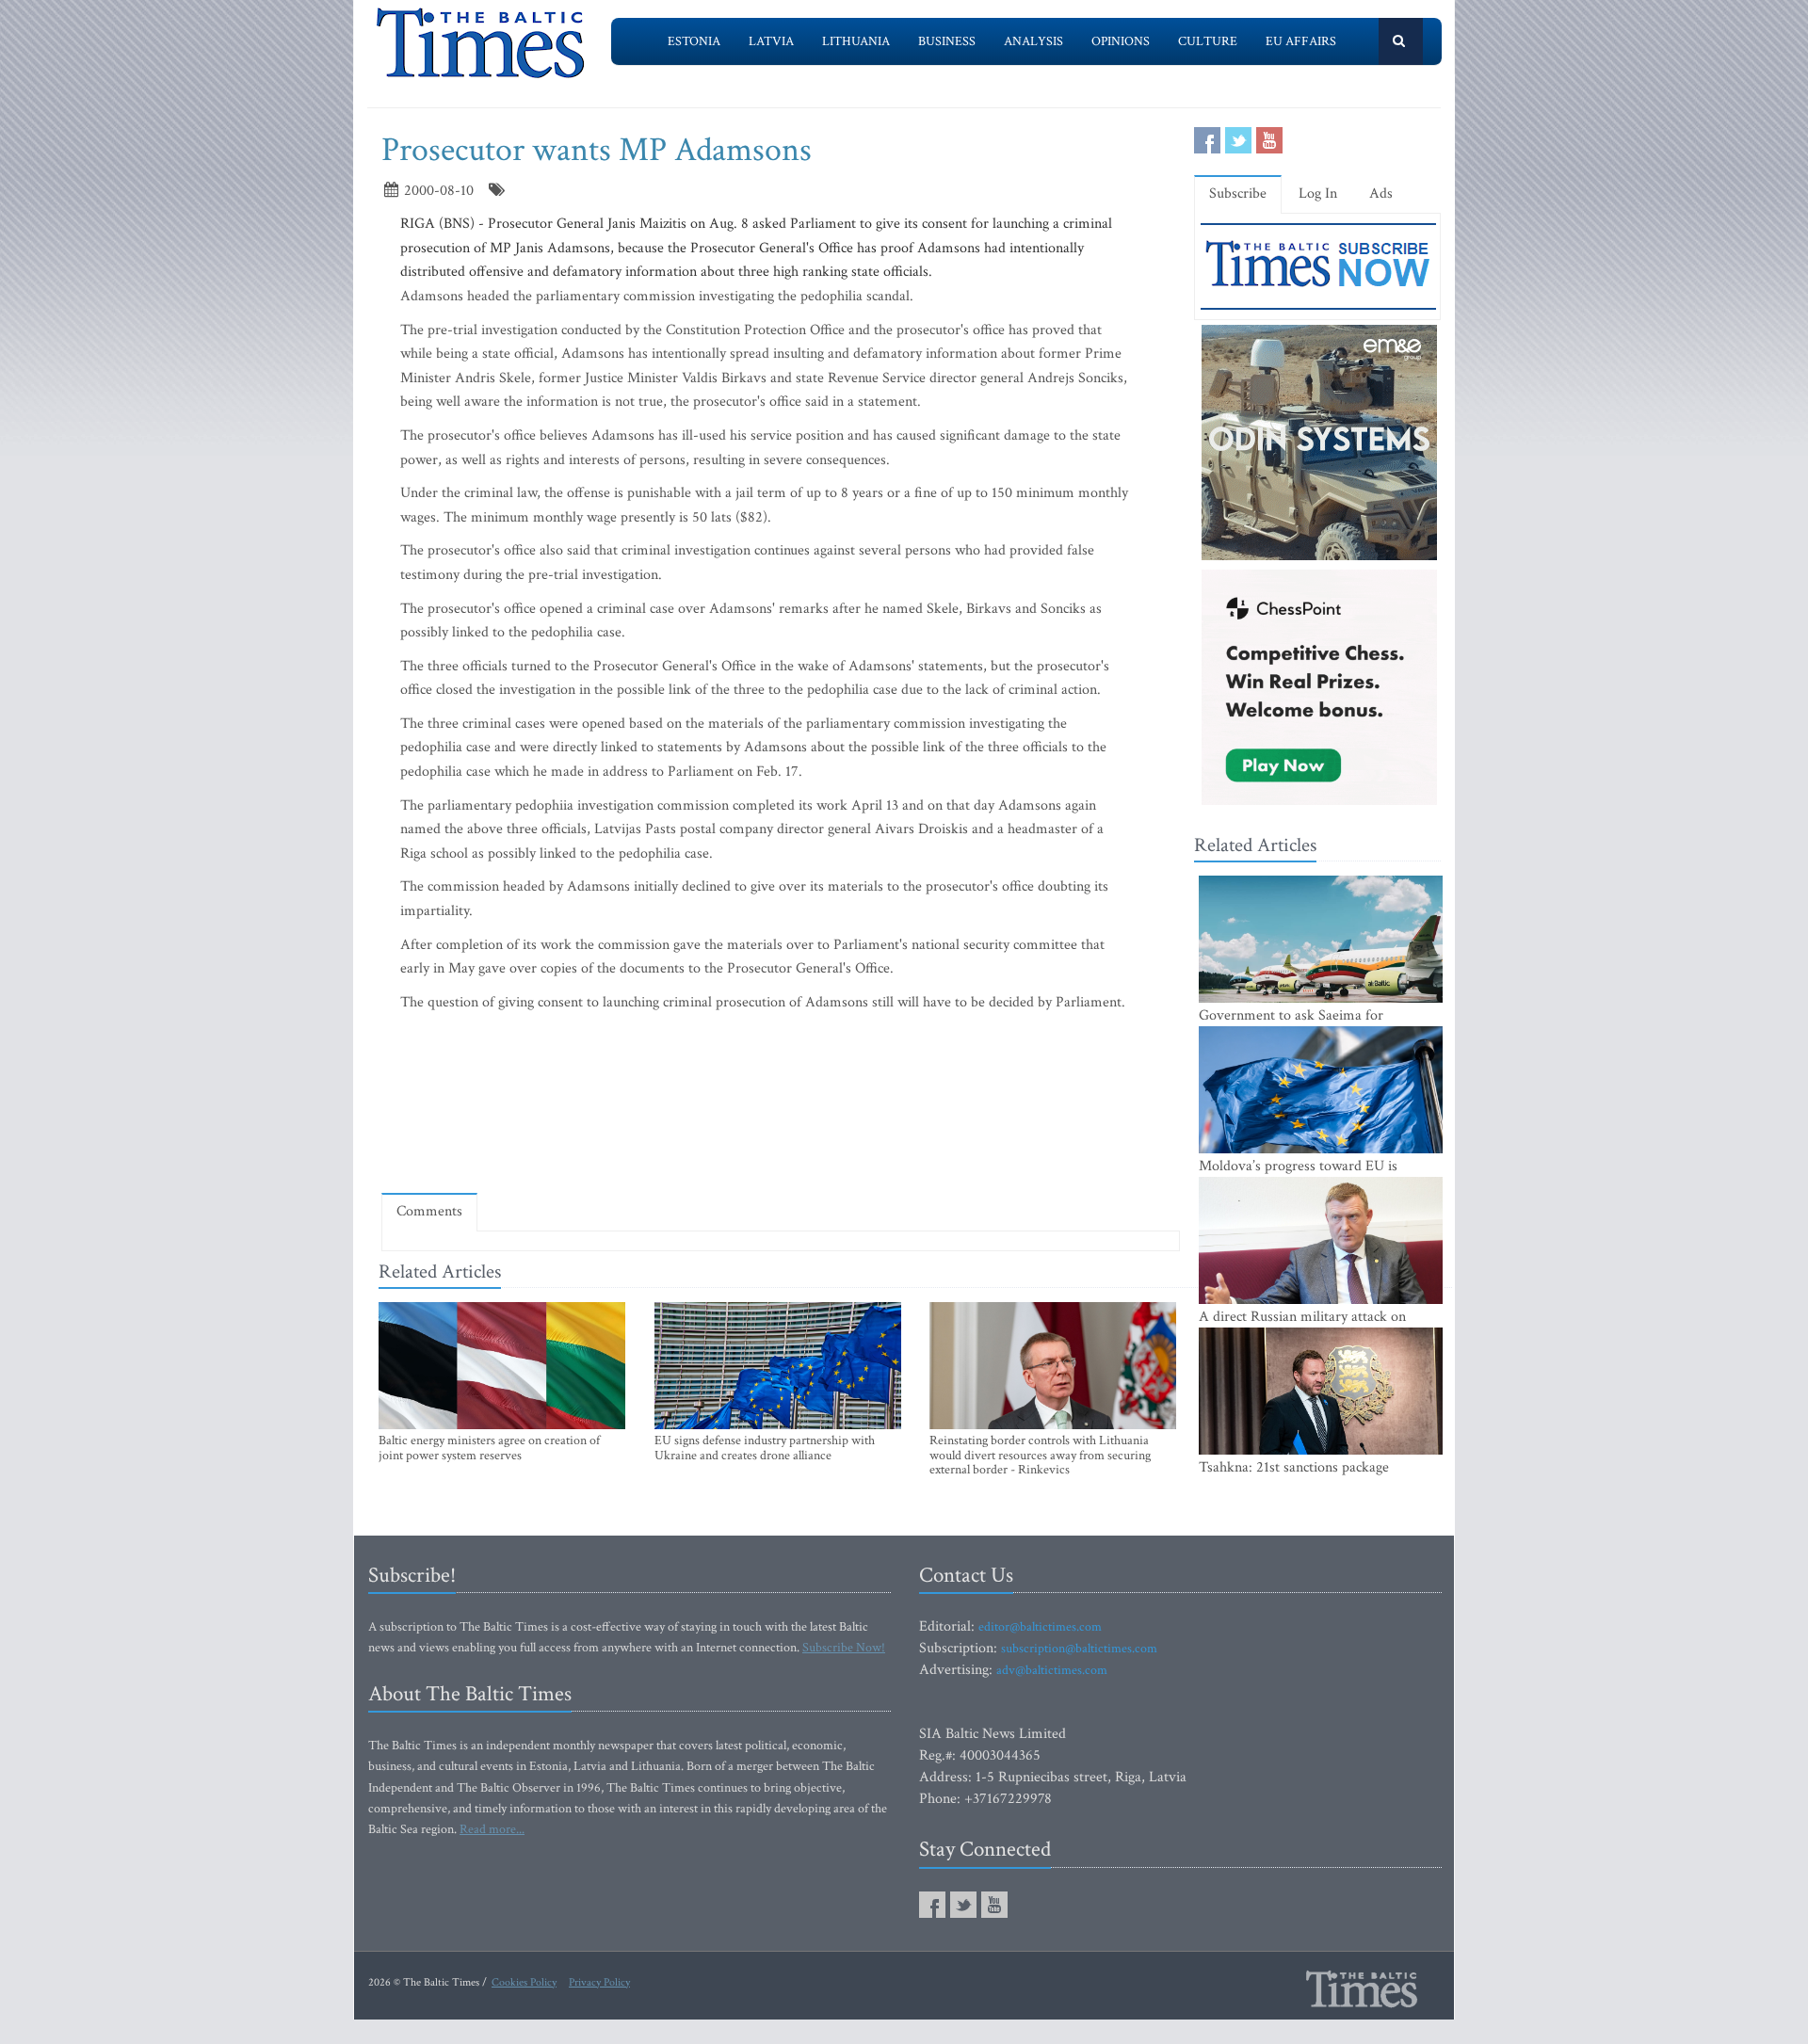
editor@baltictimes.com (1040, 1627)
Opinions (1121, 41)
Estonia (694, 41)
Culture (1208, 41)
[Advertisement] (781, 1124)
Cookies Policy (524, 1982)
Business (947, 41)
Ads (1381, 193)
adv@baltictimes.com (1052, 1670)
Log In (1318, 193)
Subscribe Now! (844, 1648)
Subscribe (1238, 193)
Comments (429, 1211)
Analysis (1033, 41)
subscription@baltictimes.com (1079, 1649)
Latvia (771, 41)
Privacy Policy (599, 1982)
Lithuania (856, 41)
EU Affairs (1301, 41)
